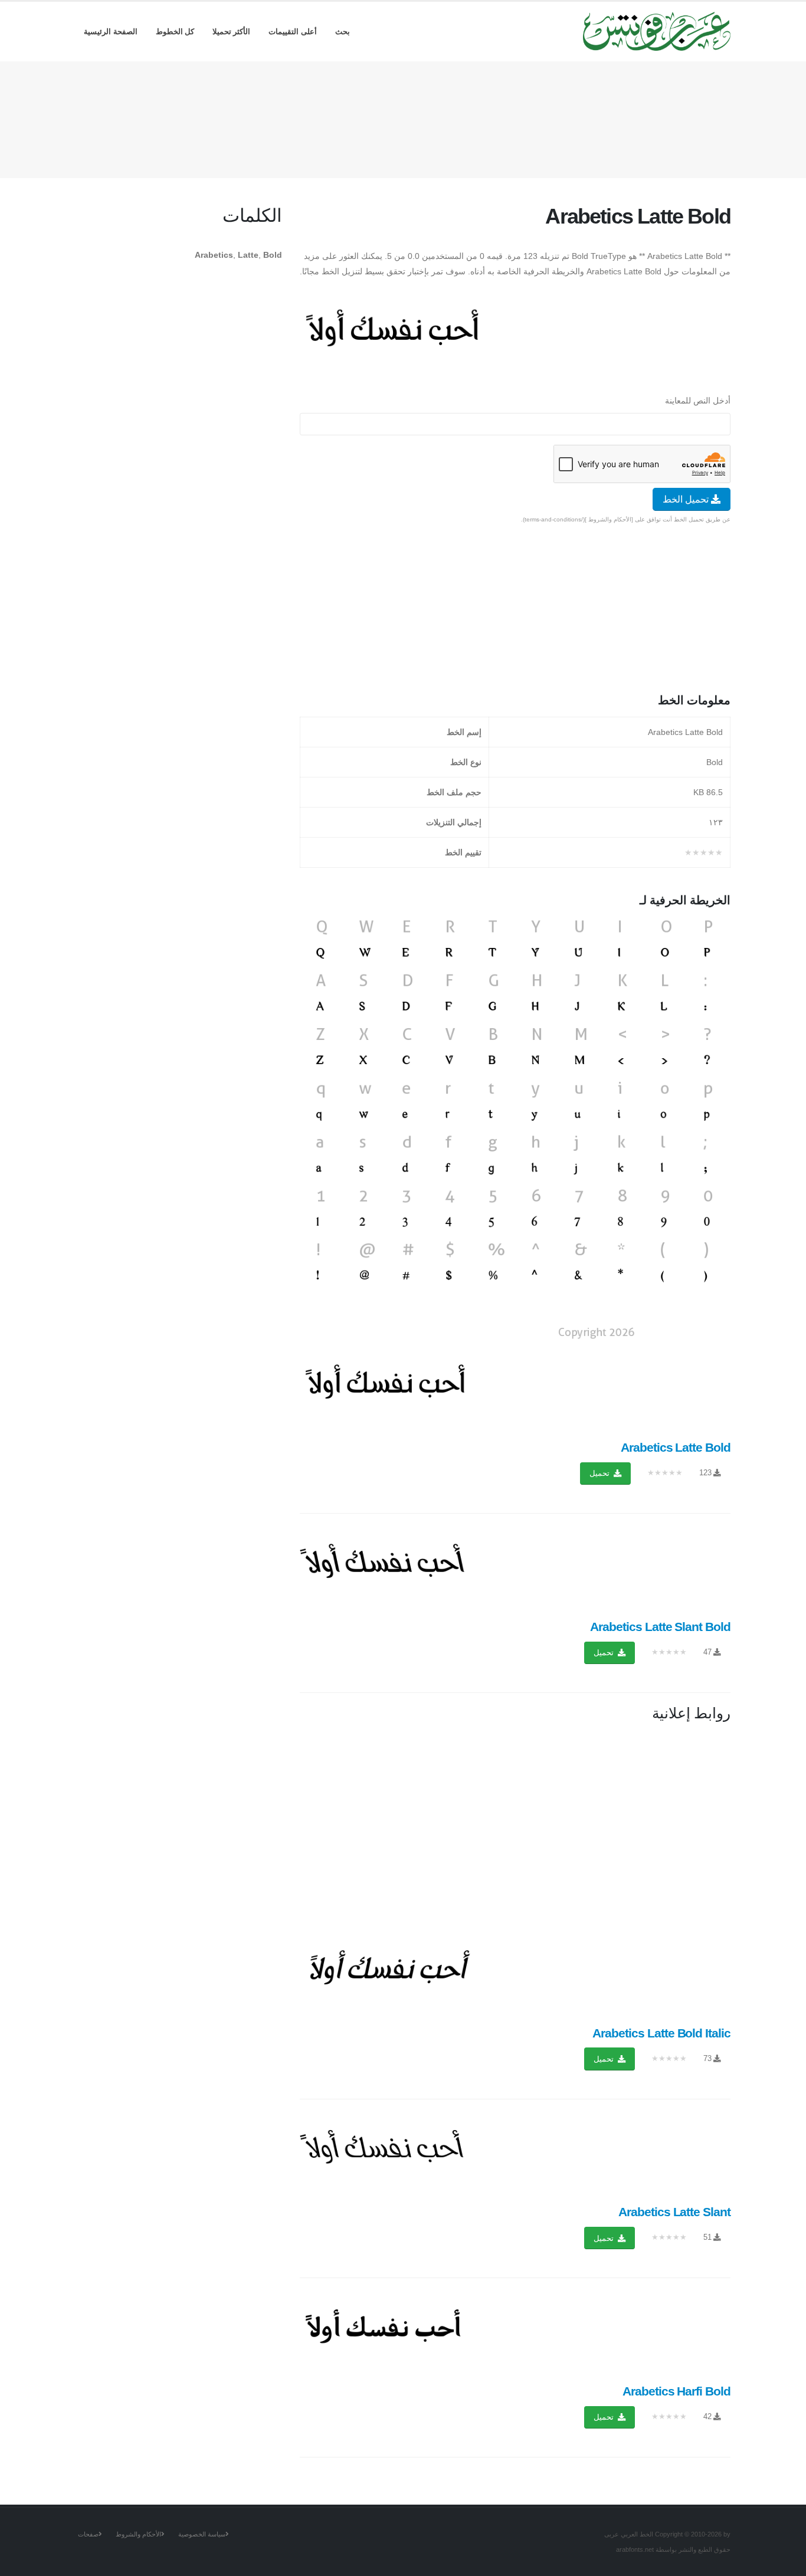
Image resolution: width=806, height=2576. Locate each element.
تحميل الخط (687, 499)
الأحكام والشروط (138, 2534)
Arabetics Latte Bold (676, 1447)
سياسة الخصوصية (202, 2534)
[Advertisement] (403, 117)
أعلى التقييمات (293, 32)
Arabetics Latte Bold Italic (661, 2033)
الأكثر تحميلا (232, 32)
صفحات (88, 2534)
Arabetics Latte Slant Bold (660, 1627)
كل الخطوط (175, 32)
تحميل (601, 1473)
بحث (343, 32)
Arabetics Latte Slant (674, 2212)
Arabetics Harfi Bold (676, 2391)
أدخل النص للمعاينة (698, 401)
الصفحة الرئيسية (111, 32)
